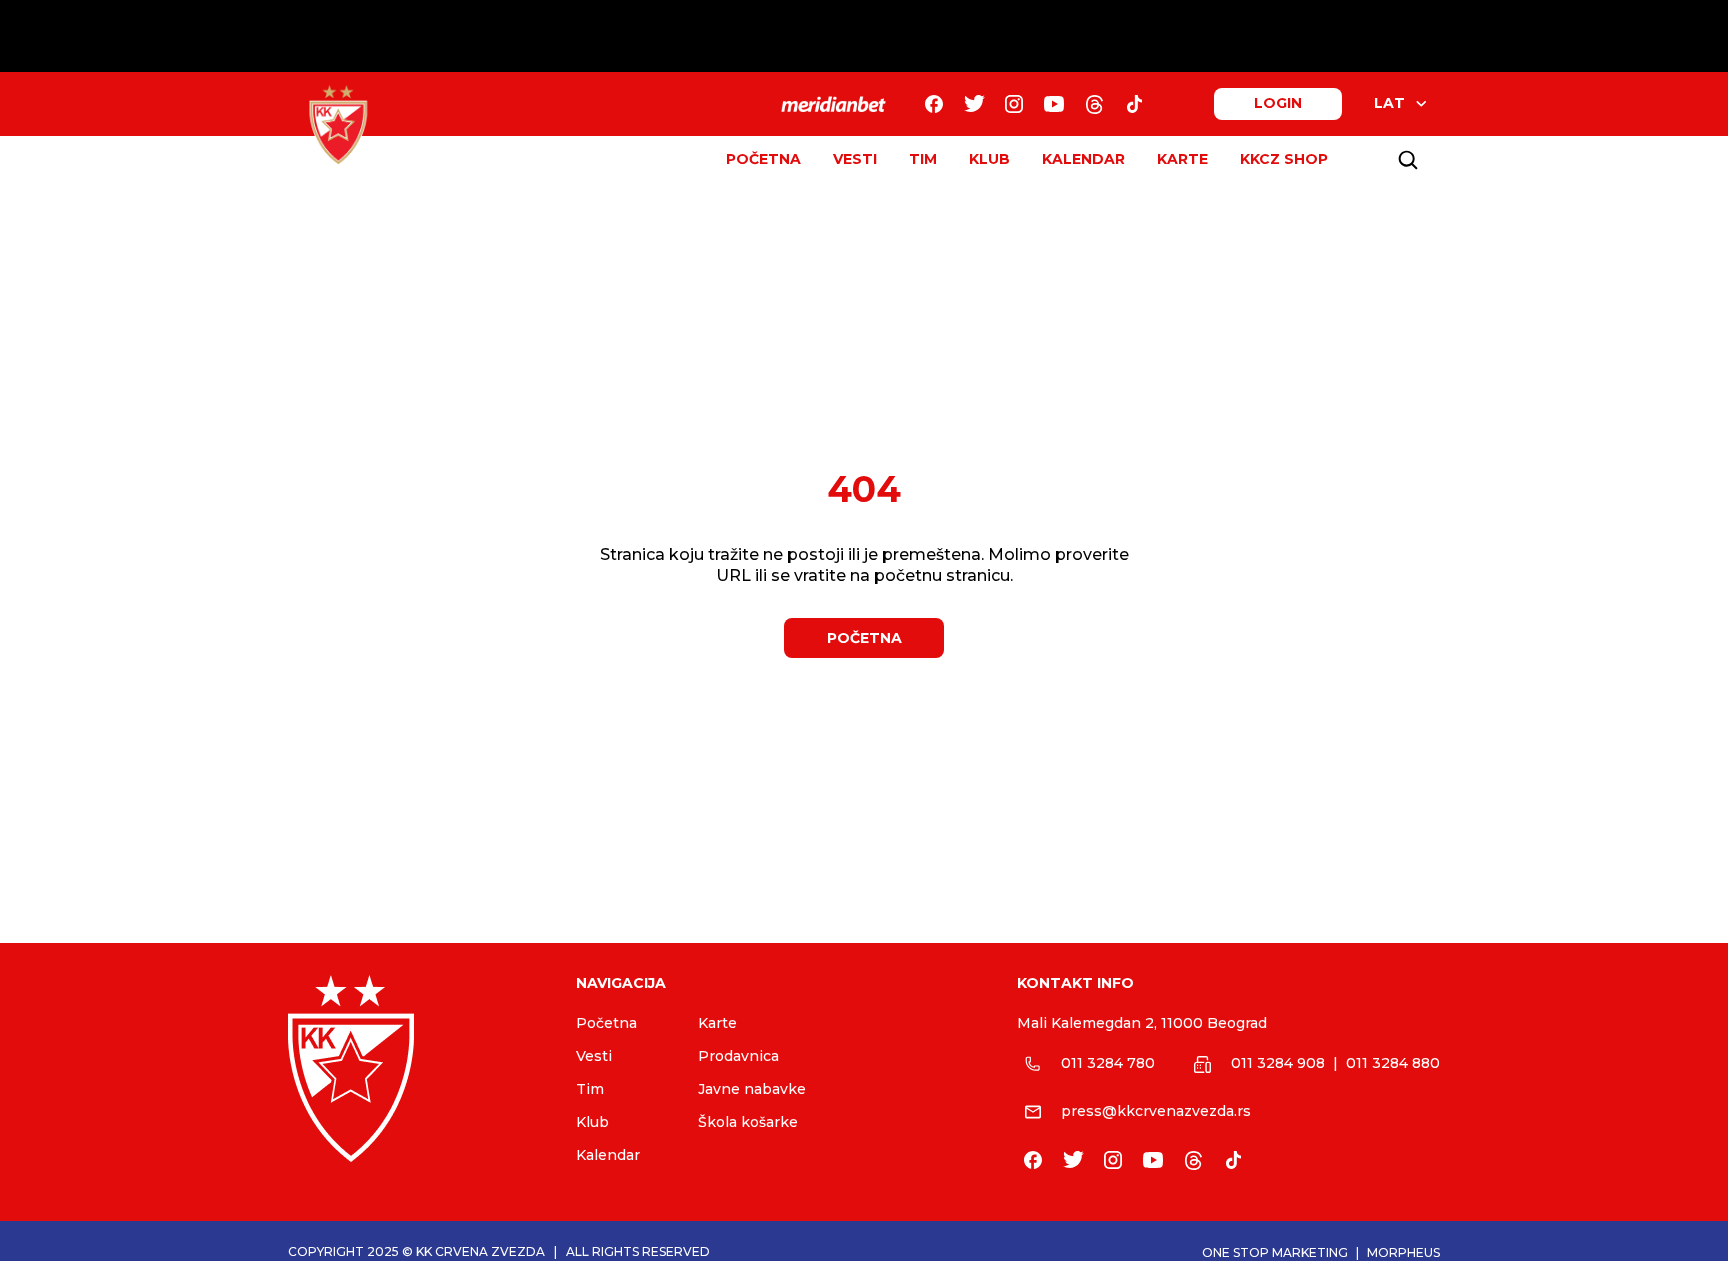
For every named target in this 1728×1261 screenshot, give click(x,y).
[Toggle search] (1408, 160)
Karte (717, 1023)
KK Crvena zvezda (480, 1251)
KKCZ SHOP (1284, 159)
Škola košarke (748, 1122)
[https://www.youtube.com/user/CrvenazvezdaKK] (1054, 104)
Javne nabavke (752, 1089)
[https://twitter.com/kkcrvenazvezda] (974, 104)
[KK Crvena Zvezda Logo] (338, 125)
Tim (590, 1089)
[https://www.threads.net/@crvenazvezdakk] (1094, 104)
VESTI (855, 159)
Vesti (594, 1056)
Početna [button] (864, 638)
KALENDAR (1083, 159)
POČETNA (763, 159)
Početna (606, 1023)
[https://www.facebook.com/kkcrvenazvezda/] (934, 104)
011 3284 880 (1393, 1063)
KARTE (1182, 159)
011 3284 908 (1278, 1063)
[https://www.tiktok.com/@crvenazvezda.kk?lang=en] (1134, 104)
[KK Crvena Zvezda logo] (416, 1068)
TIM (923, 159)
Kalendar (608, 1155)
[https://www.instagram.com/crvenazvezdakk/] (1014, 104)
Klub (592, 1122)
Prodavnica (738, 1056)
